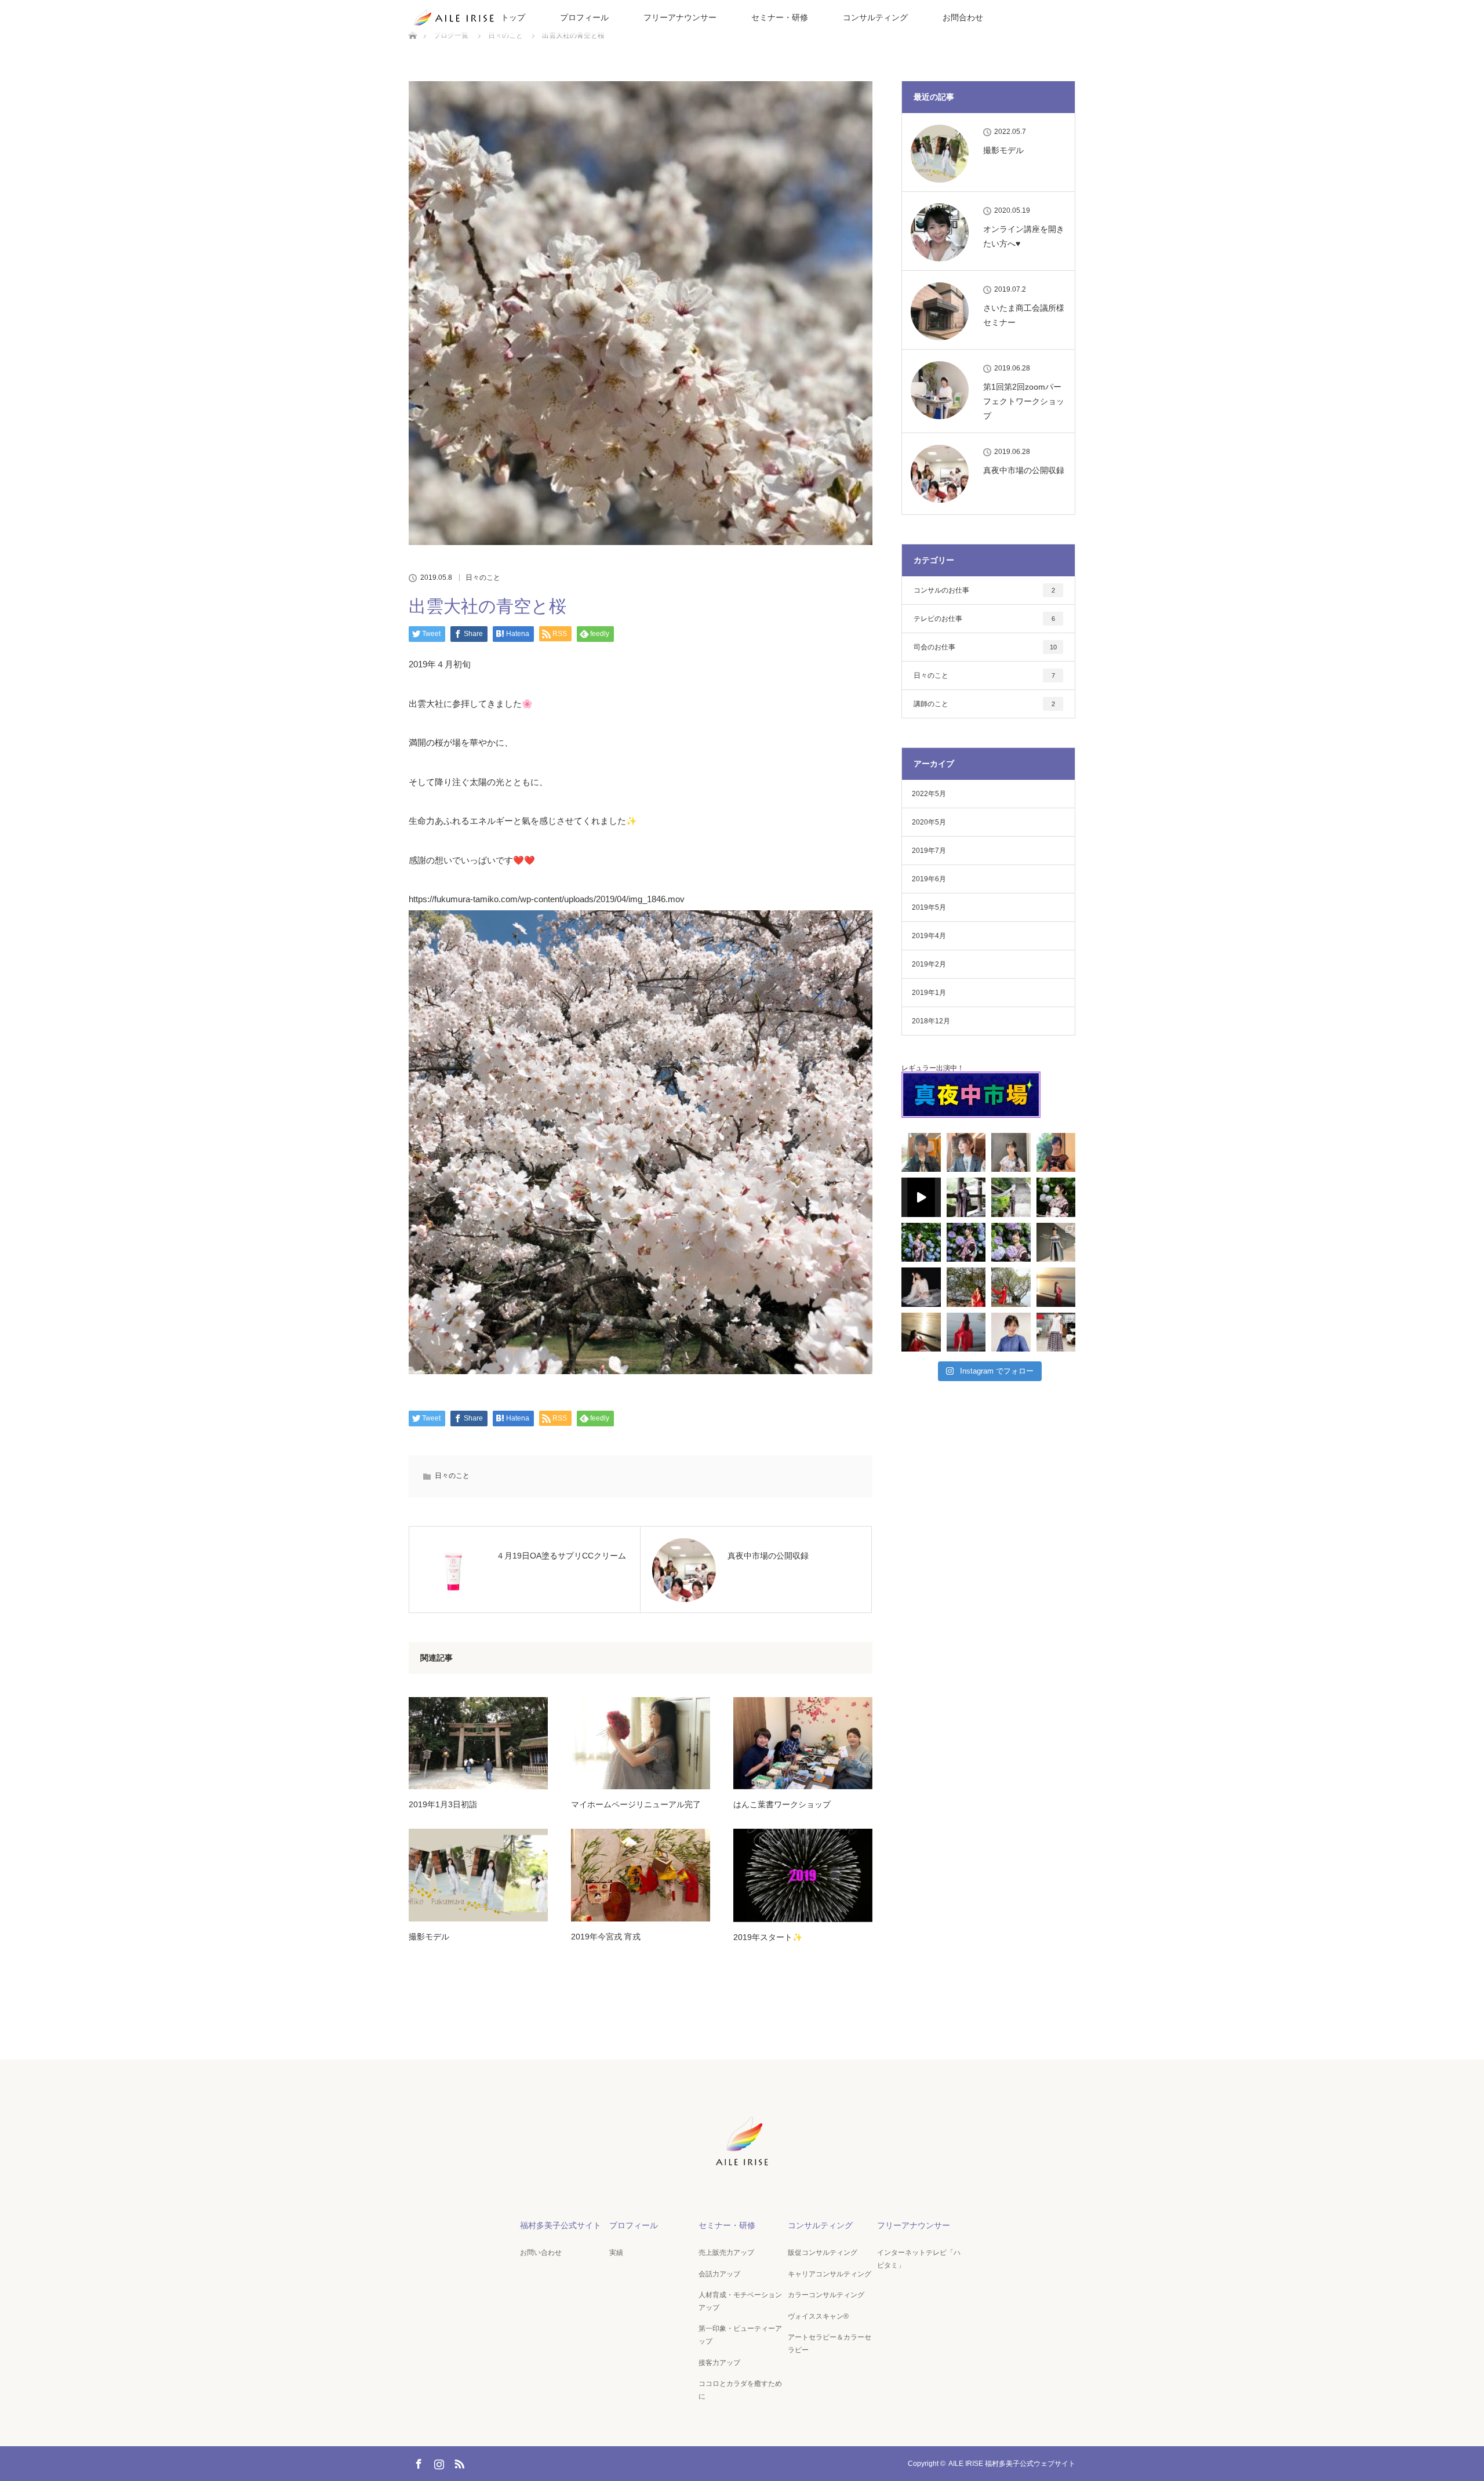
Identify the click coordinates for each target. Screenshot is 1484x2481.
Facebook (417, 2462)
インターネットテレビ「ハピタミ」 (919, 2259)
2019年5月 (929, 907)
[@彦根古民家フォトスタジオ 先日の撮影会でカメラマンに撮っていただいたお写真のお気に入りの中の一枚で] (921, 1287)
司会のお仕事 (985, 647)
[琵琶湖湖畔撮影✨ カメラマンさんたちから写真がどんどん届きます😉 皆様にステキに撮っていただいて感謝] (966, 1287)
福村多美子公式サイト (561, 2225)
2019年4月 (929, 936)
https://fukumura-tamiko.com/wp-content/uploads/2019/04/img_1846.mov (547, 899)
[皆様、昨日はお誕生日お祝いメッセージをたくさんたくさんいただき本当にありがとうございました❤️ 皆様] (1056, 1153)
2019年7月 (929, 851)
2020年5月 (929, 822)
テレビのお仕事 (984, 619)
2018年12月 (931, 1021)
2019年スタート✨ (768, 1937)
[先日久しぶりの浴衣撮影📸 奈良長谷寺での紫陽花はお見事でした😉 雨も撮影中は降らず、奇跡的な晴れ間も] (966, 1197)
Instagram (438, 2462)
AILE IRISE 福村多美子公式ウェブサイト (1012, 2464)
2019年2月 (929, 964)
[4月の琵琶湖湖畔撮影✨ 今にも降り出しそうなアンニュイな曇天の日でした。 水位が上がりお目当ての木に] (1011, 1287)
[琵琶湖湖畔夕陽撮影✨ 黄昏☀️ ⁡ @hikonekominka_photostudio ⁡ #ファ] (1056, 1287)
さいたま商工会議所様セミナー (1024, 315)
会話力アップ (719, 2274)
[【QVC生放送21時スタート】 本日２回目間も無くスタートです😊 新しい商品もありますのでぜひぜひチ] (1011, 1332)
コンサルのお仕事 (984, 590)
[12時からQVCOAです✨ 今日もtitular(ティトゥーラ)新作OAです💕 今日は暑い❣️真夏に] (1056, 1243)
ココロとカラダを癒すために (740, 2390)
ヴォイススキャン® (818, 2316)
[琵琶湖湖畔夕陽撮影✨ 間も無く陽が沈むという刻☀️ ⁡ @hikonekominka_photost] (921, 1332)
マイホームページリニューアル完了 (636, 1804)
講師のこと (984, 704)
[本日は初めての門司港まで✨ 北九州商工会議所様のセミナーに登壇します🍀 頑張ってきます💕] (966, 1153)
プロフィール (584, 17)
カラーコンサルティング (826, 2295)
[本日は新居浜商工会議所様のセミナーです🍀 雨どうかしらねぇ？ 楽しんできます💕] (921, 1153)
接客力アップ (719, 2363)
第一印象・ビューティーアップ (740, 2335)
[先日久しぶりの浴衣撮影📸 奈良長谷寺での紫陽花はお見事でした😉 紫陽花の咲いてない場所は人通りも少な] (1011, 1197)
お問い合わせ (541, 2253)
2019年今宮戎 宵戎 (606, 1937)
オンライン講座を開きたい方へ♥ (1024, 236)
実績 (616, 2253)
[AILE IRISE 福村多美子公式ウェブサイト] (742, 2167)
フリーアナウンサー (680, 17)
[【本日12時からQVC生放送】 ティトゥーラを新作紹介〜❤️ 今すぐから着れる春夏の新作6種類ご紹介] (1056, 1332)
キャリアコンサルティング (830, 2274)
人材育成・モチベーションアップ (740, 2301)
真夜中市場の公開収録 (1024, 470)
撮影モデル (429, 1937)
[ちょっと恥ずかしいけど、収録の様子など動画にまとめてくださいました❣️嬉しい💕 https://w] (921, 1197)
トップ (513, 17)
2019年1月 (929, 993)
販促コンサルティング (823, 2253)
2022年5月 (929, 794)
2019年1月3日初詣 (443, 1804)
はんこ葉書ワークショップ (782, 1804)
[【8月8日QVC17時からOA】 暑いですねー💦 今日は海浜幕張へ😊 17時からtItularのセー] (1011, 1153)
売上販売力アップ (726, 2253)
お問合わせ (963, 17)
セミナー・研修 (780, 17)
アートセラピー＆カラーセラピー (830, 2344)
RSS (458, 2462)
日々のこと (483, 577)
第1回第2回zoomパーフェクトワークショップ (1024, 401)
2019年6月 (929, 879)
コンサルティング (875, 17)
